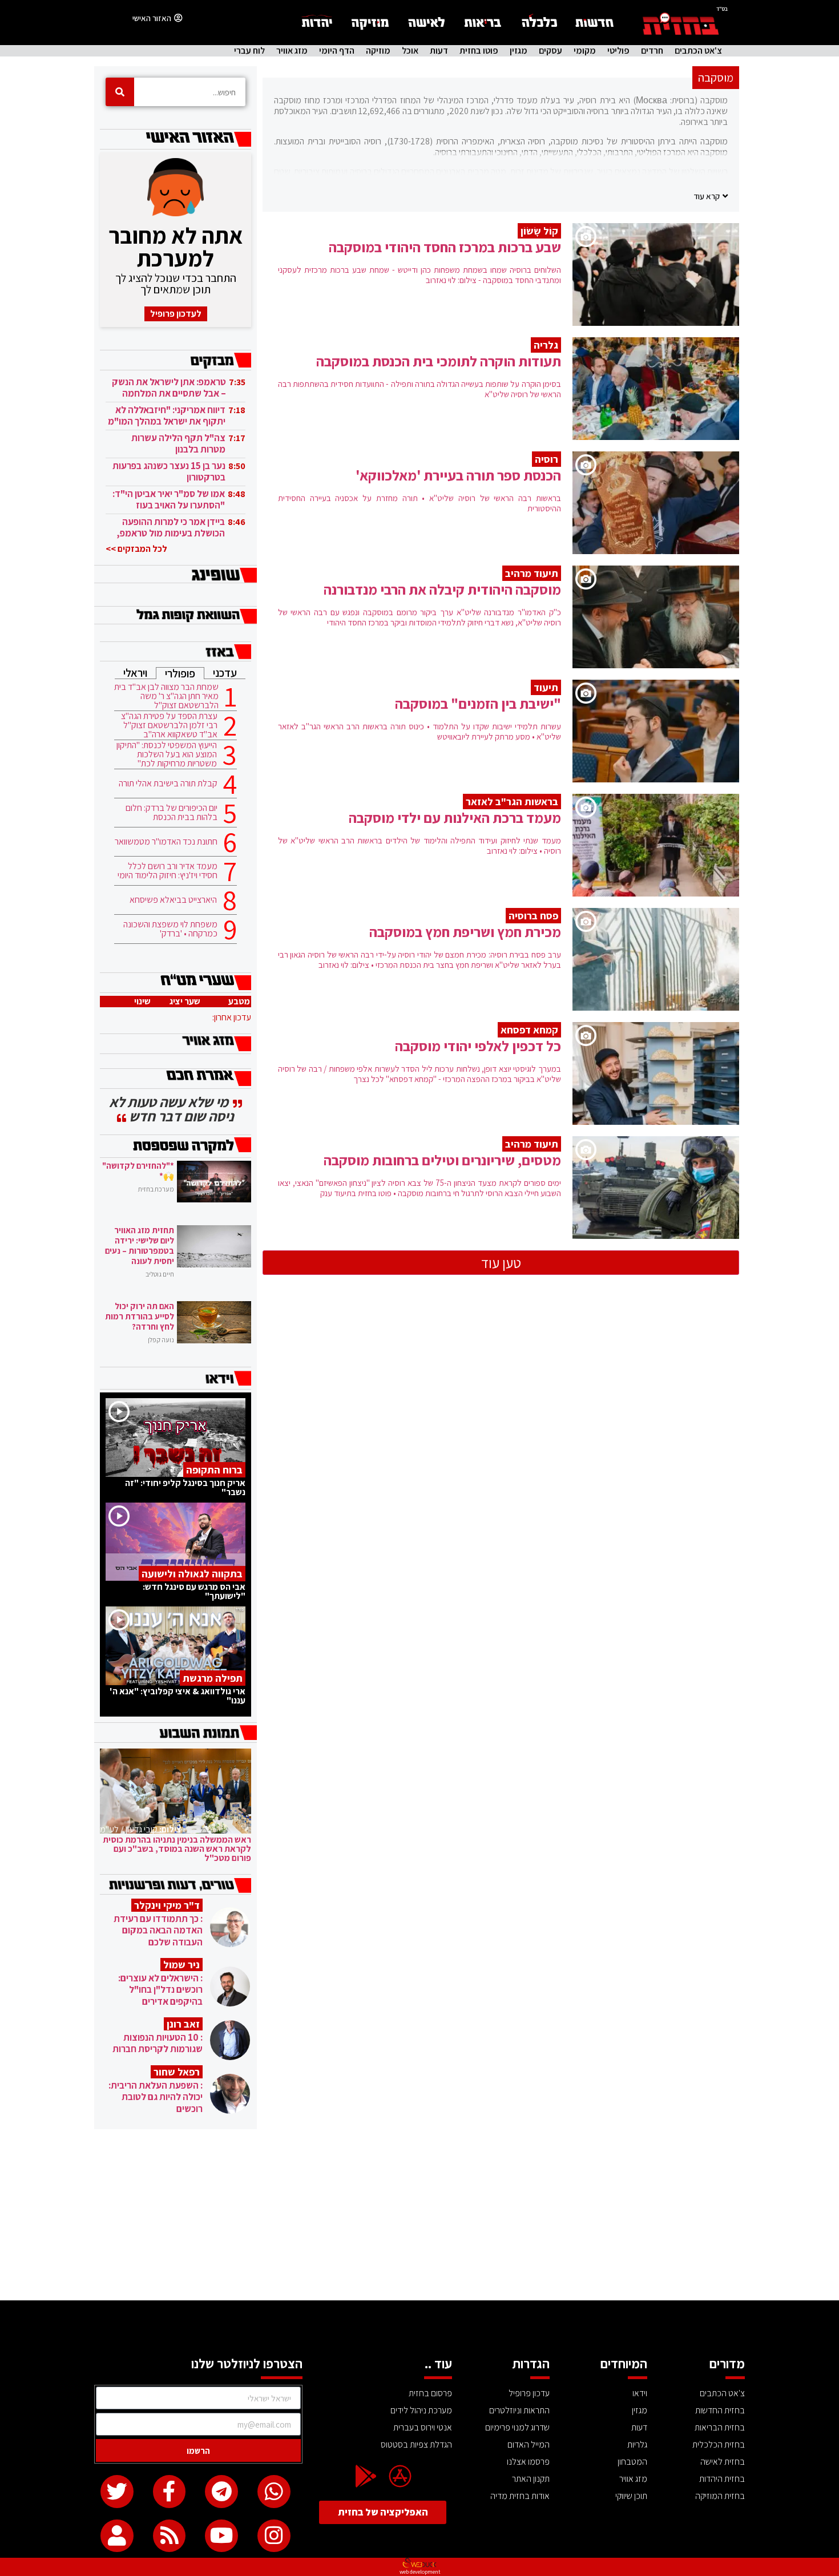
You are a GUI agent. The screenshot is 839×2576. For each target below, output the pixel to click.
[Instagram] (274, 2536)
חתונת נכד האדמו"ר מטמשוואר (166, 842)
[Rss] (170, 2536)
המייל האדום (529, 2444)
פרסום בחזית (430, 2393)
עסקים (550, 51)
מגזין (519, 51)
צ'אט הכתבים (698, 51)
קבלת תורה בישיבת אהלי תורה (168, 784)
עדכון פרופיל (529, 2393)
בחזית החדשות (720, 2410)
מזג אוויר (292, 51)
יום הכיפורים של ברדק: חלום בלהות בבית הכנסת (172, 813)
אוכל (410, 51)
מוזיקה (378, 51)
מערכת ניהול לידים (421, 2410)
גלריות (637, 2444)
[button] (711, 196)
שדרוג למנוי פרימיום (517, 2427)
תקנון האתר (531, 2479)
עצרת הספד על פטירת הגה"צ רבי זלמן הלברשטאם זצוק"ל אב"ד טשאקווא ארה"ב (169, 725)
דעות (439, 51)
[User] (117, 2536)
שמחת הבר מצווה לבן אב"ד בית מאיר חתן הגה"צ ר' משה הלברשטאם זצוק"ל (166, 696)
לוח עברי (249, 51)
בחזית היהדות (722, 2479)
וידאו (640, 2393)
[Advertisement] (419, 2215)
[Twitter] (117, 2492)
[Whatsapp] (274, 2492)
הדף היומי (337, 51)
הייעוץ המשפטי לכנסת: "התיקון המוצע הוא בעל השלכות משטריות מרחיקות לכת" (167, 754)
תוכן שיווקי (631, 2496)
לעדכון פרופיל (176, 314)
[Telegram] (221, 2492)
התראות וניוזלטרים (519, 2410)
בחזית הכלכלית (719, 2444)
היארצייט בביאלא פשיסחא (173, 900)
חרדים (652, 51)
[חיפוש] (120, 92)
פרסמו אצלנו (528, 2462)
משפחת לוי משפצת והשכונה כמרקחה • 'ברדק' (170, 929)
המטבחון (632, 2462)
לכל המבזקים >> (136, 549)
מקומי (585, 51)
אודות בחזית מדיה (520, 2496)
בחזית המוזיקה (720, 2496)
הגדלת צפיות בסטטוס (416, 2444)
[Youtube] (221, 2536)
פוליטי (618, 51)
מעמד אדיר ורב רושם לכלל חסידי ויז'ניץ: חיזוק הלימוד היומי (168, 871)
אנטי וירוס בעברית (423, 2427)
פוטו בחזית (479, 51)
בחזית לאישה (723, 2462)
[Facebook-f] (170, 2492)
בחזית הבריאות (720, 2427)
